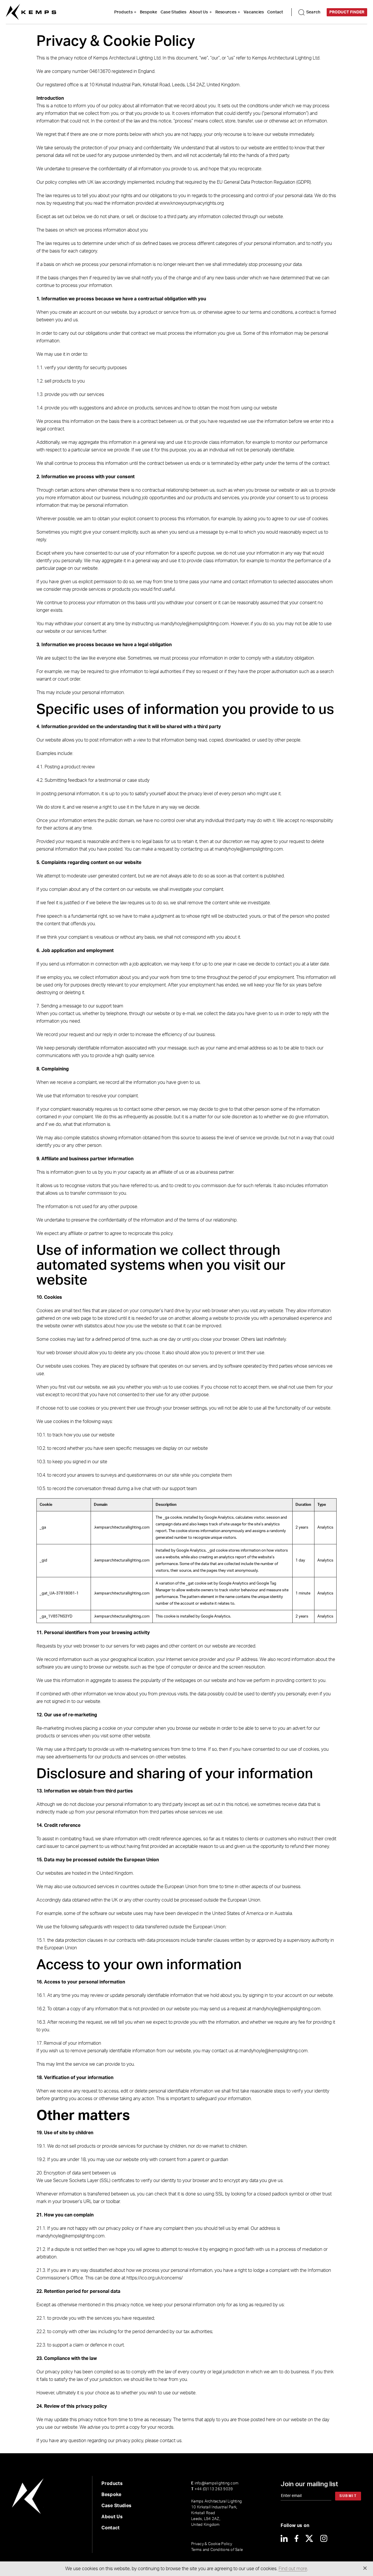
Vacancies (254, 12)
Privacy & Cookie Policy (212, 2544)
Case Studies (173, 12)
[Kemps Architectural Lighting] (31, 12)
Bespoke (149, 12)
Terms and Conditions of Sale (217, 2550)
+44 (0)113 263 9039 (212, 2489)
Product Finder (347, 12)
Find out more (293, 2569)
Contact (275, 12)
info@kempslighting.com (215, 2483)
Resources (226, 12)
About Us (199, 12)
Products (123, 12)
